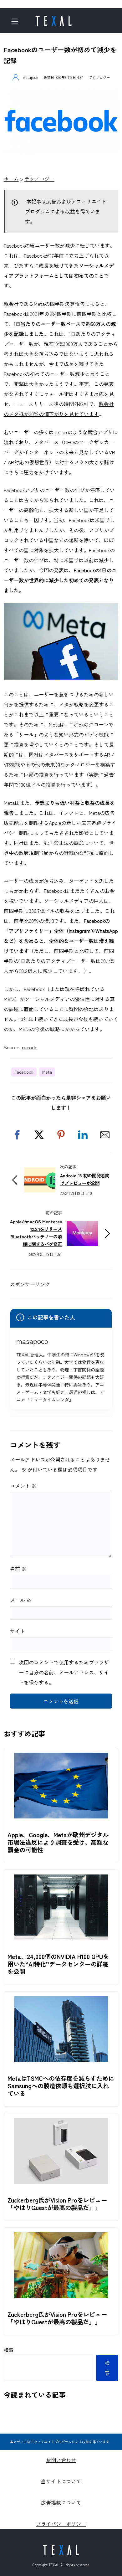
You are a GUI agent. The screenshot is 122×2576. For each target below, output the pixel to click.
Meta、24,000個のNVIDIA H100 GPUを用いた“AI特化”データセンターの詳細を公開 (58, 1964)
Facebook (24, 1072)
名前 (18, 1569)
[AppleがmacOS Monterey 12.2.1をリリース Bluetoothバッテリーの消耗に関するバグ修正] (82, 1226)
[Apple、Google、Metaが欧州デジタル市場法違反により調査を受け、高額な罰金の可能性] (61, 1758)
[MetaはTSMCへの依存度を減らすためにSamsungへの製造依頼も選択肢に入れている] (61, 2001)
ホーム (11, 179)
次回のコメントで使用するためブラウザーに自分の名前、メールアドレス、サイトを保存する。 (64, 1672)
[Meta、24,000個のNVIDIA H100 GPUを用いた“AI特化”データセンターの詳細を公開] (61, 1879)
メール (21, 1600)
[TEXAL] (53, 19)
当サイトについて (61, 2481)
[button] (17, 1135)
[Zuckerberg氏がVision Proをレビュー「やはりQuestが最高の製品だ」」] (61, 2123)
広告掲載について (61, 2502)
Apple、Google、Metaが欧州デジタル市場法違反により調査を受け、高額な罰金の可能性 (58, 1842)
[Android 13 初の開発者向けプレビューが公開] (40, 1172)
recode (30, 1047)
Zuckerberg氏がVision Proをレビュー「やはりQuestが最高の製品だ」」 (57, 2204)
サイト (18, 1631)
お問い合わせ (61, 2460)
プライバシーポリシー (61, 2524)
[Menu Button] (17, 21)
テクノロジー (99, 77)
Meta (47, 1072)
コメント (23, 1486)
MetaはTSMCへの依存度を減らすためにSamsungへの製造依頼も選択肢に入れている (61, 2086)
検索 (9, 2350)
